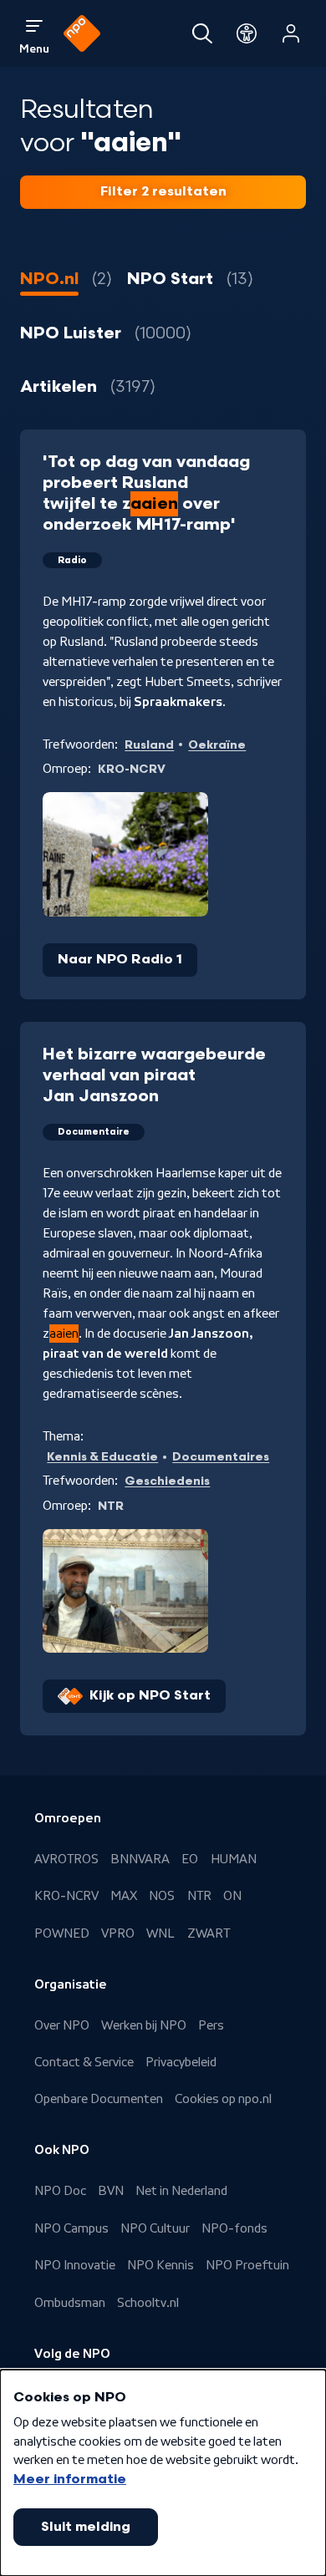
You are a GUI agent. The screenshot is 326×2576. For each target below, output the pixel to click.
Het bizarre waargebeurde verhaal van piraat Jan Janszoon (154, 1075)
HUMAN (234, 1859)
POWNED (62, 1933)
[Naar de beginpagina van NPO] (82, 33)
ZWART (209, 1933)
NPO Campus (71, 2228)
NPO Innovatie (75, 2265)
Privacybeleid (181, 2062)
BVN (111, 2191)
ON (232, 1896)
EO (190, 1859)
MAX (124, 1896)
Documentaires (221, 1457)
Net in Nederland (181, 2191)
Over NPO (62, 2025)
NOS (162, 1896)
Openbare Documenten (99, 2099)
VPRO (118, 1933)
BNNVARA (140, 1859)
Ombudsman (70, 2303)
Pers (211, 2025)
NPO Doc (60, 2191)
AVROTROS (66, 1859)
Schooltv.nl (148, 2303)
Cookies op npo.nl (223, 2099)
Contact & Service (84, 2062)
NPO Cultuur (155, 2228)
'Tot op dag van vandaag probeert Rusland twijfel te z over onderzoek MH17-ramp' (146, 493)
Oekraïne (217, 745)
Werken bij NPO (144, 2025)
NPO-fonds (234, 2228)
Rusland (149, 745)
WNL (160, 1933)
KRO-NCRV (66, 1896)
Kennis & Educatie (102, 1457)
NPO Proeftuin (247, 2265)
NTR (199, 1896)
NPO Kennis (160, 2265)
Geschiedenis (167, 1481)
